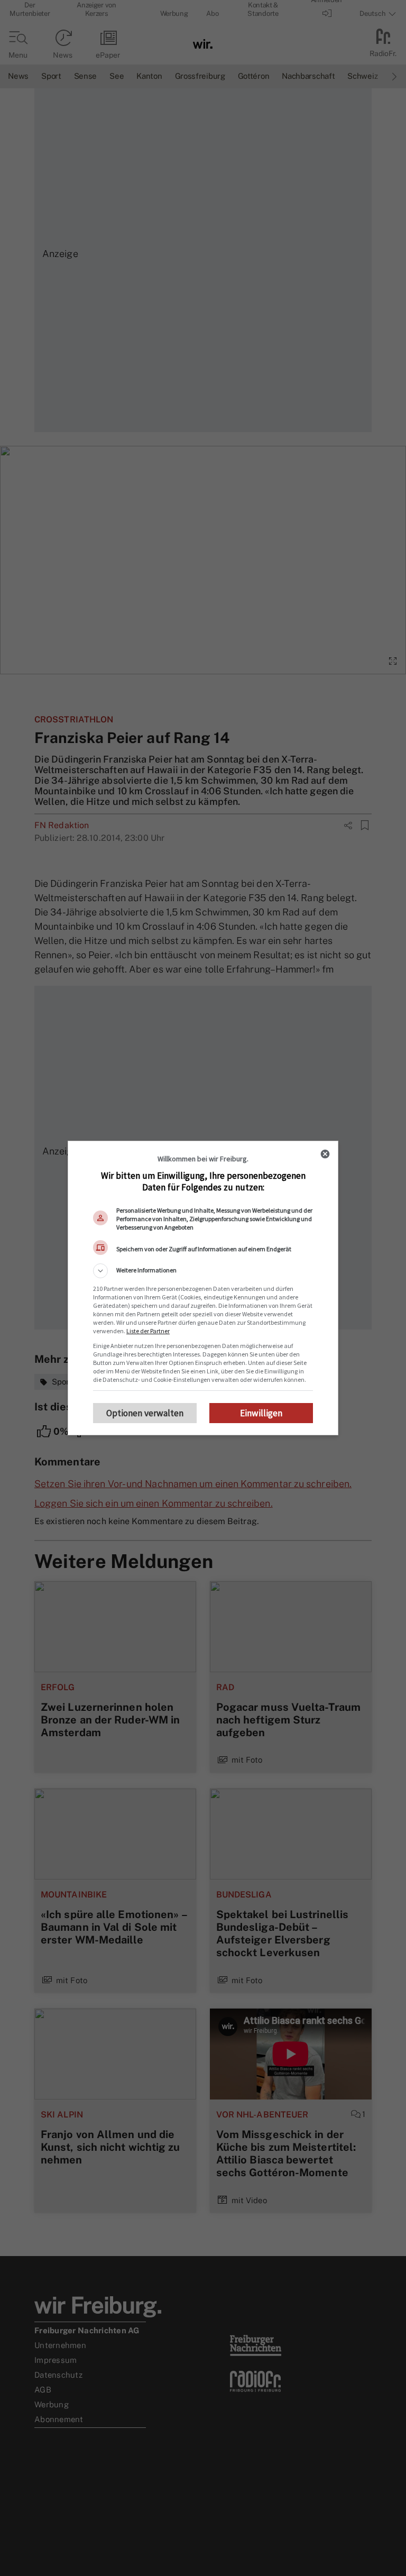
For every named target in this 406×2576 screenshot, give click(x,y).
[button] (203, 1271)
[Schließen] (325, 1154)
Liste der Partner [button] (148, 1331)
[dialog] (203, 1288)
